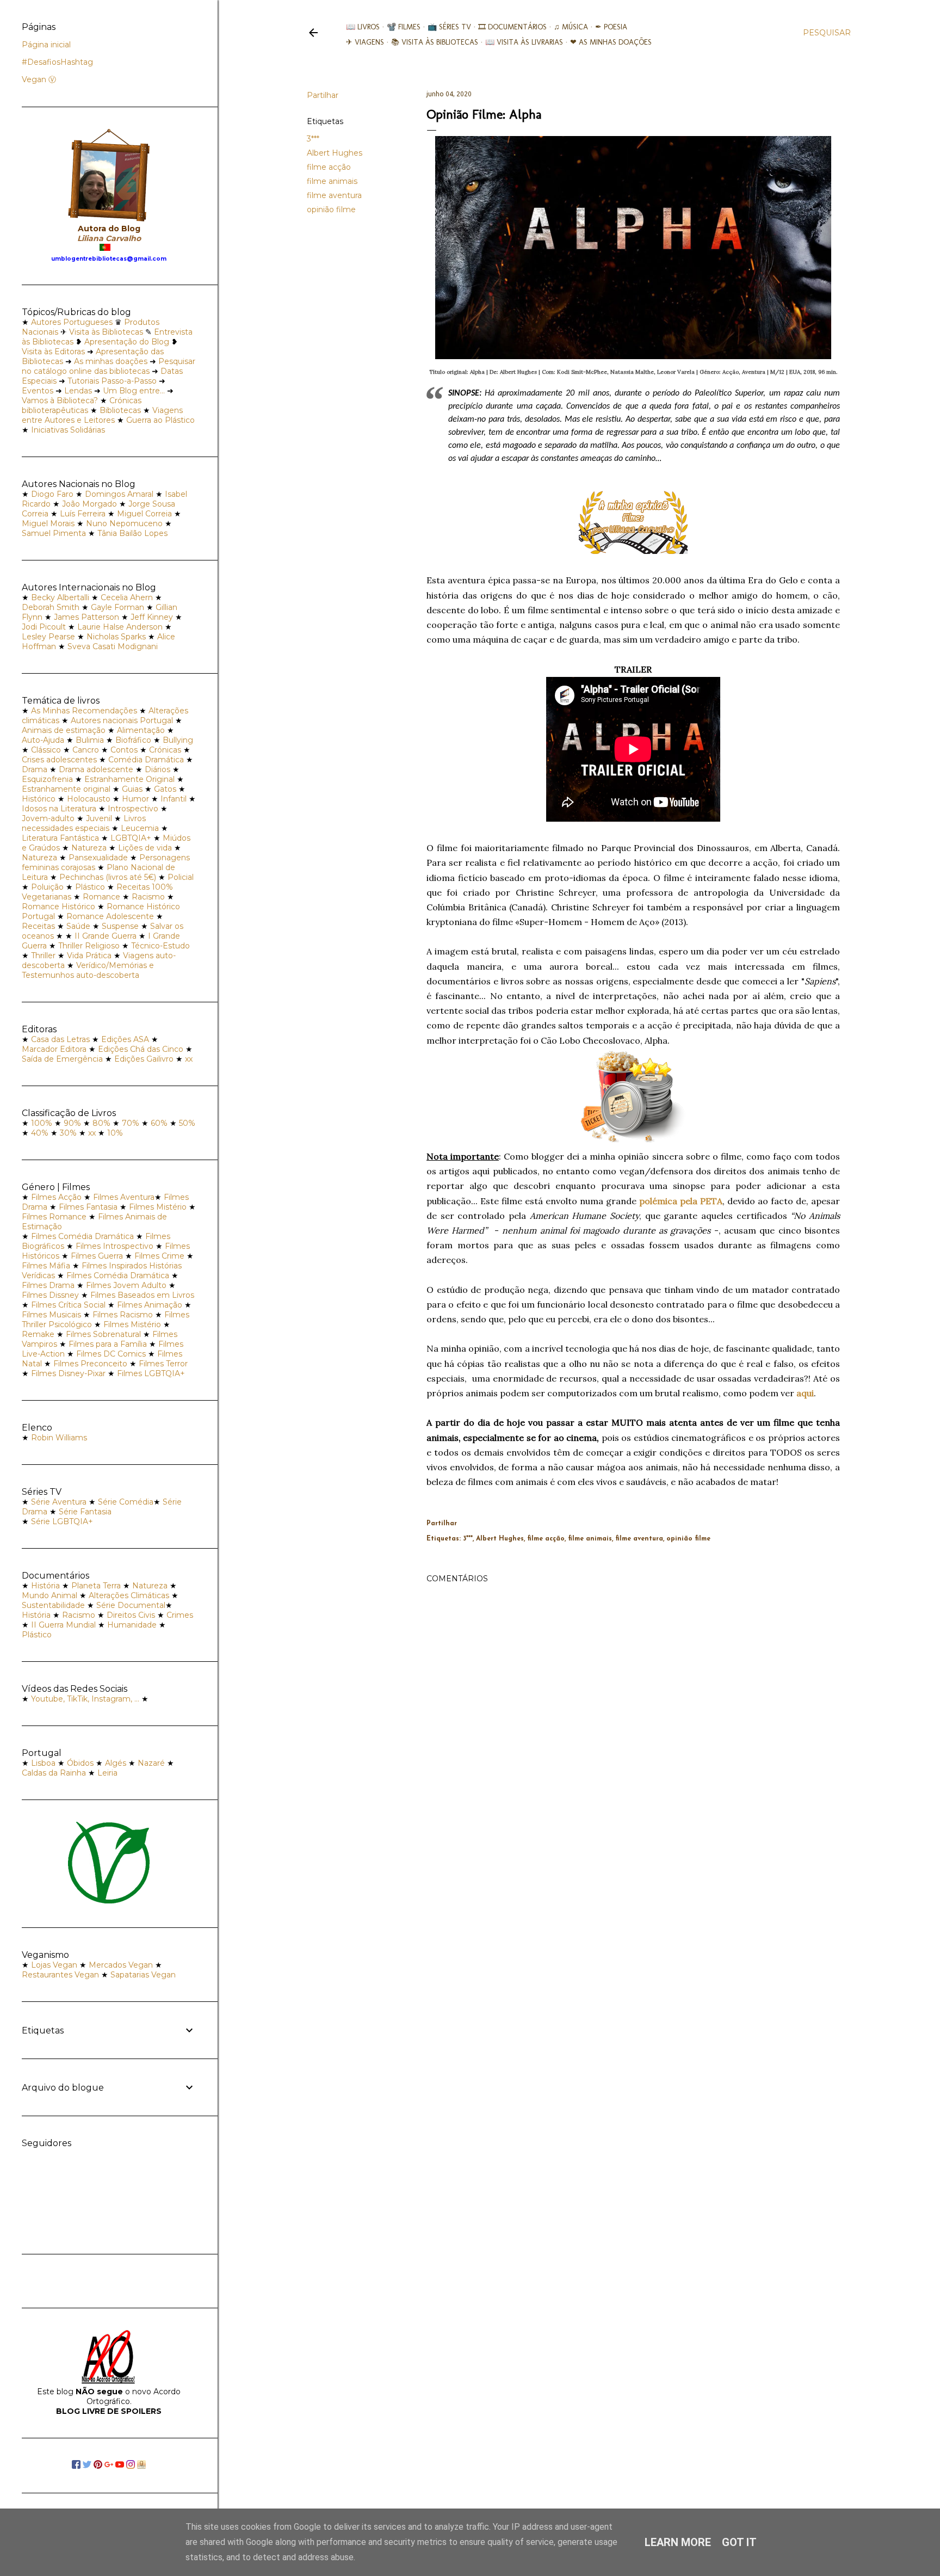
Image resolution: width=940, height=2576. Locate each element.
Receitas (38, 926)
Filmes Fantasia (88, 1207)
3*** (313, 139)
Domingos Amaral (119, 494)
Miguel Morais (48, 523)
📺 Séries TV (449, 27)
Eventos (38, 391)
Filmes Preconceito (90, 1364)
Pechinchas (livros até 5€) (108, 877)
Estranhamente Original (129, 779)
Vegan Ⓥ (39, 79)
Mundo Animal (50, 1595)
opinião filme (331, 209)
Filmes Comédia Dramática (82, 1236)
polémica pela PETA (681, 1201)
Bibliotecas (120, 410)
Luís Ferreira (83, 514)
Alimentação (141, 730)
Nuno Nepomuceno (124, 523)
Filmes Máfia (46, 1266)
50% (187, 1123)
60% (159, 1123)
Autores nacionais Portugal (122, 720)
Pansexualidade (98, 858)
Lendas (78, 391)
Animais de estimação (64, 730)
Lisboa (43, 1763)
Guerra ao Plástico (160, 420)
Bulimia (90, 740)
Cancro (86, 750)
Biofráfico (133, 740)
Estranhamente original (66, 789)
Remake (38, 1334)
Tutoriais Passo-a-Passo (112, 381)
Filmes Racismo (123, 1315)
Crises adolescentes (59, 760)
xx (189, 1059)
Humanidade (132, 1625)
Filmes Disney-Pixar (68, 1373)
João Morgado (89, 504)
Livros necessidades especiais (84, 823)
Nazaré (151, 1763)
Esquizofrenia (47, 779)
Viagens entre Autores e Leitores (102, 415)
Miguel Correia (144, 514)
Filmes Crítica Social (68, 1305)
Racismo (148, 897)
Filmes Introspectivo (115, 1246)
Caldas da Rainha (54, 1773)
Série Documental (131, 1605)
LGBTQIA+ (131, 838)
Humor (135, 799)
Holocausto (89, 799)
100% (42, 1123)
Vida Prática (89, 956)
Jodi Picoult (44, 627)
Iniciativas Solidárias (68, 430)
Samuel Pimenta (54, 533)
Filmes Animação (150, 1305)
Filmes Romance (54, 1217)
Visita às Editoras (53, 352)
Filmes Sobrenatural (103, 1334)
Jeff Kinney (152, 617)
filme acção (329, 167)
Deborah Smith (51, 607)
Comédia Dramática (146, 760)
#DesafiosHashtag (57, 62)
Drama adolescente (96, 769)
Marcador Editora (54, 1049)
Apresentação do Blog (127, 342)
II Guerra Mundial (63, 1625)
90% (72, 1123)
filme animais (332, 181)
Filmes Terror (163, 1364)
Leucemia (140, 828)
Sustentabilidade (53, 1605)
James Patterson (86, 617)
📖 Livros (363, 27)
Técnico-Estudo (160, 946)
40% (40, 1133)
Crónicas (165, 750)
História (45, 1586)
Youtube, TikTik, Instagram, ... (86, 1699)
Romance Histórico (58, 907)
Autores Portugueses (72, 322)
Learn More (678, 2542)
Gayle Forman (117, 607)
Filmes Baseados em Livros (142, 1295)
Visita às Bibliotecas (106, 332)
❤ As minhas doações (611, 42)
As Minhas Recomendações (84, 711)
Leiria (107, 1773)
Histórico (39, 799)
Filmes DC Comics (111, 1354)
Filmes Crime (159, 1256)
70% (131, 1123)
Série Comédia (126, 1502)
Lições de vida (145, 848)
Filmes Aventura (124, 1197)
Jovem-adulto (48, 818)
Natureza (89, 848)
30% (68, 1133)
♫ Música (571, 27)
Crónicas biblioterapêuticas (82, 405)
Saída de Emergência (62, 1059)
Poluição (47, 887)
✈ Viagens (365, 42)
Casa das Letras (60, 1039)
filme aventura (334, 195)
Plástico (90, 887)
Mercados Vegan (121, 1965)
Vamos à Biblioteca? (60, 400)
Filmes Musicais (51, 1315)
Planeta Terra (96, 1586)
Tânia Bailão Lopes (132, 533)
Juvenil (99, 818)
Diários (157, 769)
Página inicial (46, 45)
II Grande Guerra (106, 936)
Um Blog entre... (134, 391)
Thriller (43, 956)
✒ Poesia (611, 27)
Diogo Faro (52, 494)
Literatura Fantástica (60, 838)
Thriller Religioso (89, 946)
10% (115, 1133)
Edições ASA (125, 1039)
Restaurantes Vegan (60, 1975)
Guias (132, 789)
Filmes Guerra (97, 1256)
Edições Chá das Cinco (141, 1049)
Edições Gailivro (144, 1059)
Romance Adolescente (110, 916)
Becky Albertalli (60, 597)
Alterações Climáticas (129, 1595)
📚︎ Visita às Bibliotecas (435, 42)
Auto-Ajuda (43, 740)
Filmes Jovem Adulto (126, 1285)
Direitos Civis (131, 1615)
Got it (739, 2542)
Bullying (178, 740)
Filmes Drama (48, 1285)
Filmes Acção (56, 1197)
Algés (116, 1763)
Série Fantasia (85, 1512)
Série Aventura (59, 1502)
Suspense (120, 926)
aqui (805, 1393)
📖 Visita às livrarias (524, 42)
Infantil (174, 799)
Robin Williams (59, 1438)
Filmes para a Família (108, 1344)
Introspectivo (133, 809)
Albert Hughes (335, 153)
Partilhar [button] (323, 95)
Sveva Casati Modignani (113, 646)
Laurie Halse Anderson (120, 627)
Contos (124, 750)
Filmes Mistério (158, 1207)
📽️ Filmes (404, 27)
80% (101, 1123)
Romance (101, 897)
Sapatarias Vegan (143, 1975)
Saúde (78, 926)
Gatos (165, 789)
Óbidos (80, 1763)
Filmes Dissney (50, 1295)
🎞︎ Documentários (512, 27)
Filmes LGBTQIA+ (151, 1373)
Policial (181, 877)
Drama (35, 769)
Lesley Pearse (48, 637)
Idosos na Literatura (59, 809)
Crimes (180, 1615)
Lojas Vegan (54, 1965)
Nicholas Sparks (116, 637)
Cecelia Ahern (127, 597)
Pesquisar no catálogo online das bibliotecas (109, 366)
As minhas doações (111, 361)
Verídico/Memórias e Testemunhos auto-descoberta (88, 970)
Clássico (46, 750)
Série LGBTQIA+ (62, 1521)
